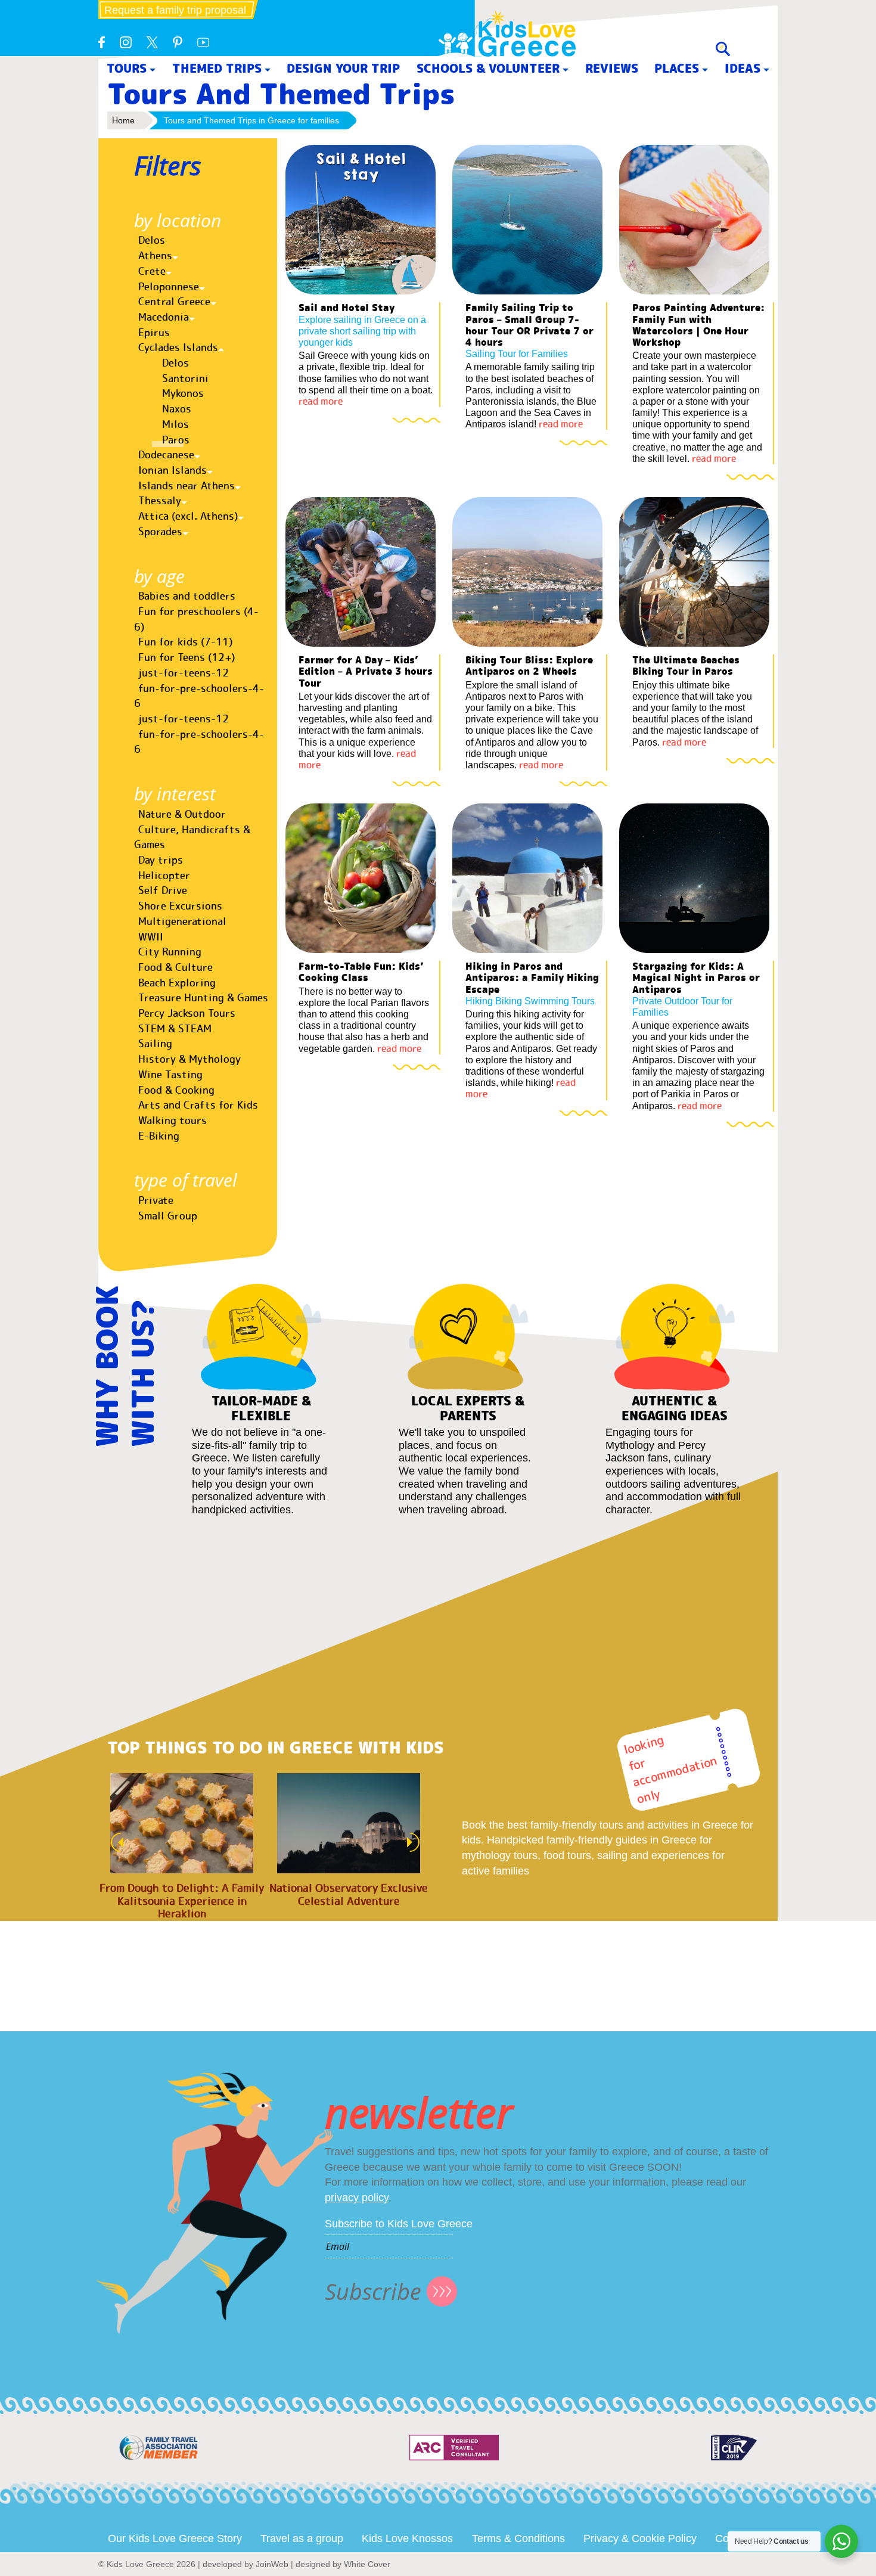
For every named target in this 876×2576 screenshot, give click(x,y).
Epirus (154, 333)
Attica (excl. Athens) (188, 516)
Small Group (168, 1216)
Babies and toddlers (187, 596)
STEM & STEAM (175, 1029)
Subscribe (373, 2291)
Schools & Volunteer (488, 68)
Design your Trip (343, 68)
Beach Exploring (177, 983)
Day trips (161, 860)
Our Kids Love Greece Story (175, 2538)
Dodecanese (166, 455)
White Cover (367, 2564)
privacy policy (357, 2198)
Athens (155, 256)
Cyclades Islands (178, 347)
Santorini (185, 378)
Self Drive (163, 890)
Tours (127, 68)
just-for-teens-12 (184, 673)
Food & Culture (175, 967)
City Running (170, 952)
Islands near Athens (187, 486)
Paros (176, 440)
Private (156, 1200)
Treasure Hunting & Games (203, 998)
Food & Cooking (176, 1090)
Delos (152, 240)
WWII (151, 937)
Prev (114, 1842)
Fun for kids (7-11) (185, 642)
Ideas (743, 68)
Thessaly (160, 501)
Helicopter (164, 876)
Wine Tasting (170, 1075)
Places (677, 68)
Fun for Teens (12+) (187, 657)
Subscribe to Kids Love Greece (399, 2224)
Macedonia (164, 317)
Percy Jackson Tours (187, 1013)
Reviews (612, 68)
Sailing (155, 1044)
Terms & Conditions (518, 2538)
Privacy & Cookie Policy (640, 2538)
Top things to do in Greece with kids (276, 1748)
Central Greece (174, 302)
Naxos (177, 409)
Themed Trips (217, 68)
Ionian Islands (173, 470)
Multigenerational (182, 921)
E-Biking (159, 1136)
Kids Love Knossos (407, 2538)
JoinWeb (272, 2564)
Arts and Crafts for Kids (198, 1105)
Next (417, 1842)
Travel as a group (302, 2538)
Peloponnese (169, 287)
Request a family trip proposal (175, 10)
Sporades (160, 532)
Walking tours (173, 1121)
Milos (175, 424)
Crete (152, 271)
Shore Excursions (180, 906)
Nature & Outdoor (182, 814)
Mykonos (183, 393)
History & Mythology (190, 1059)
